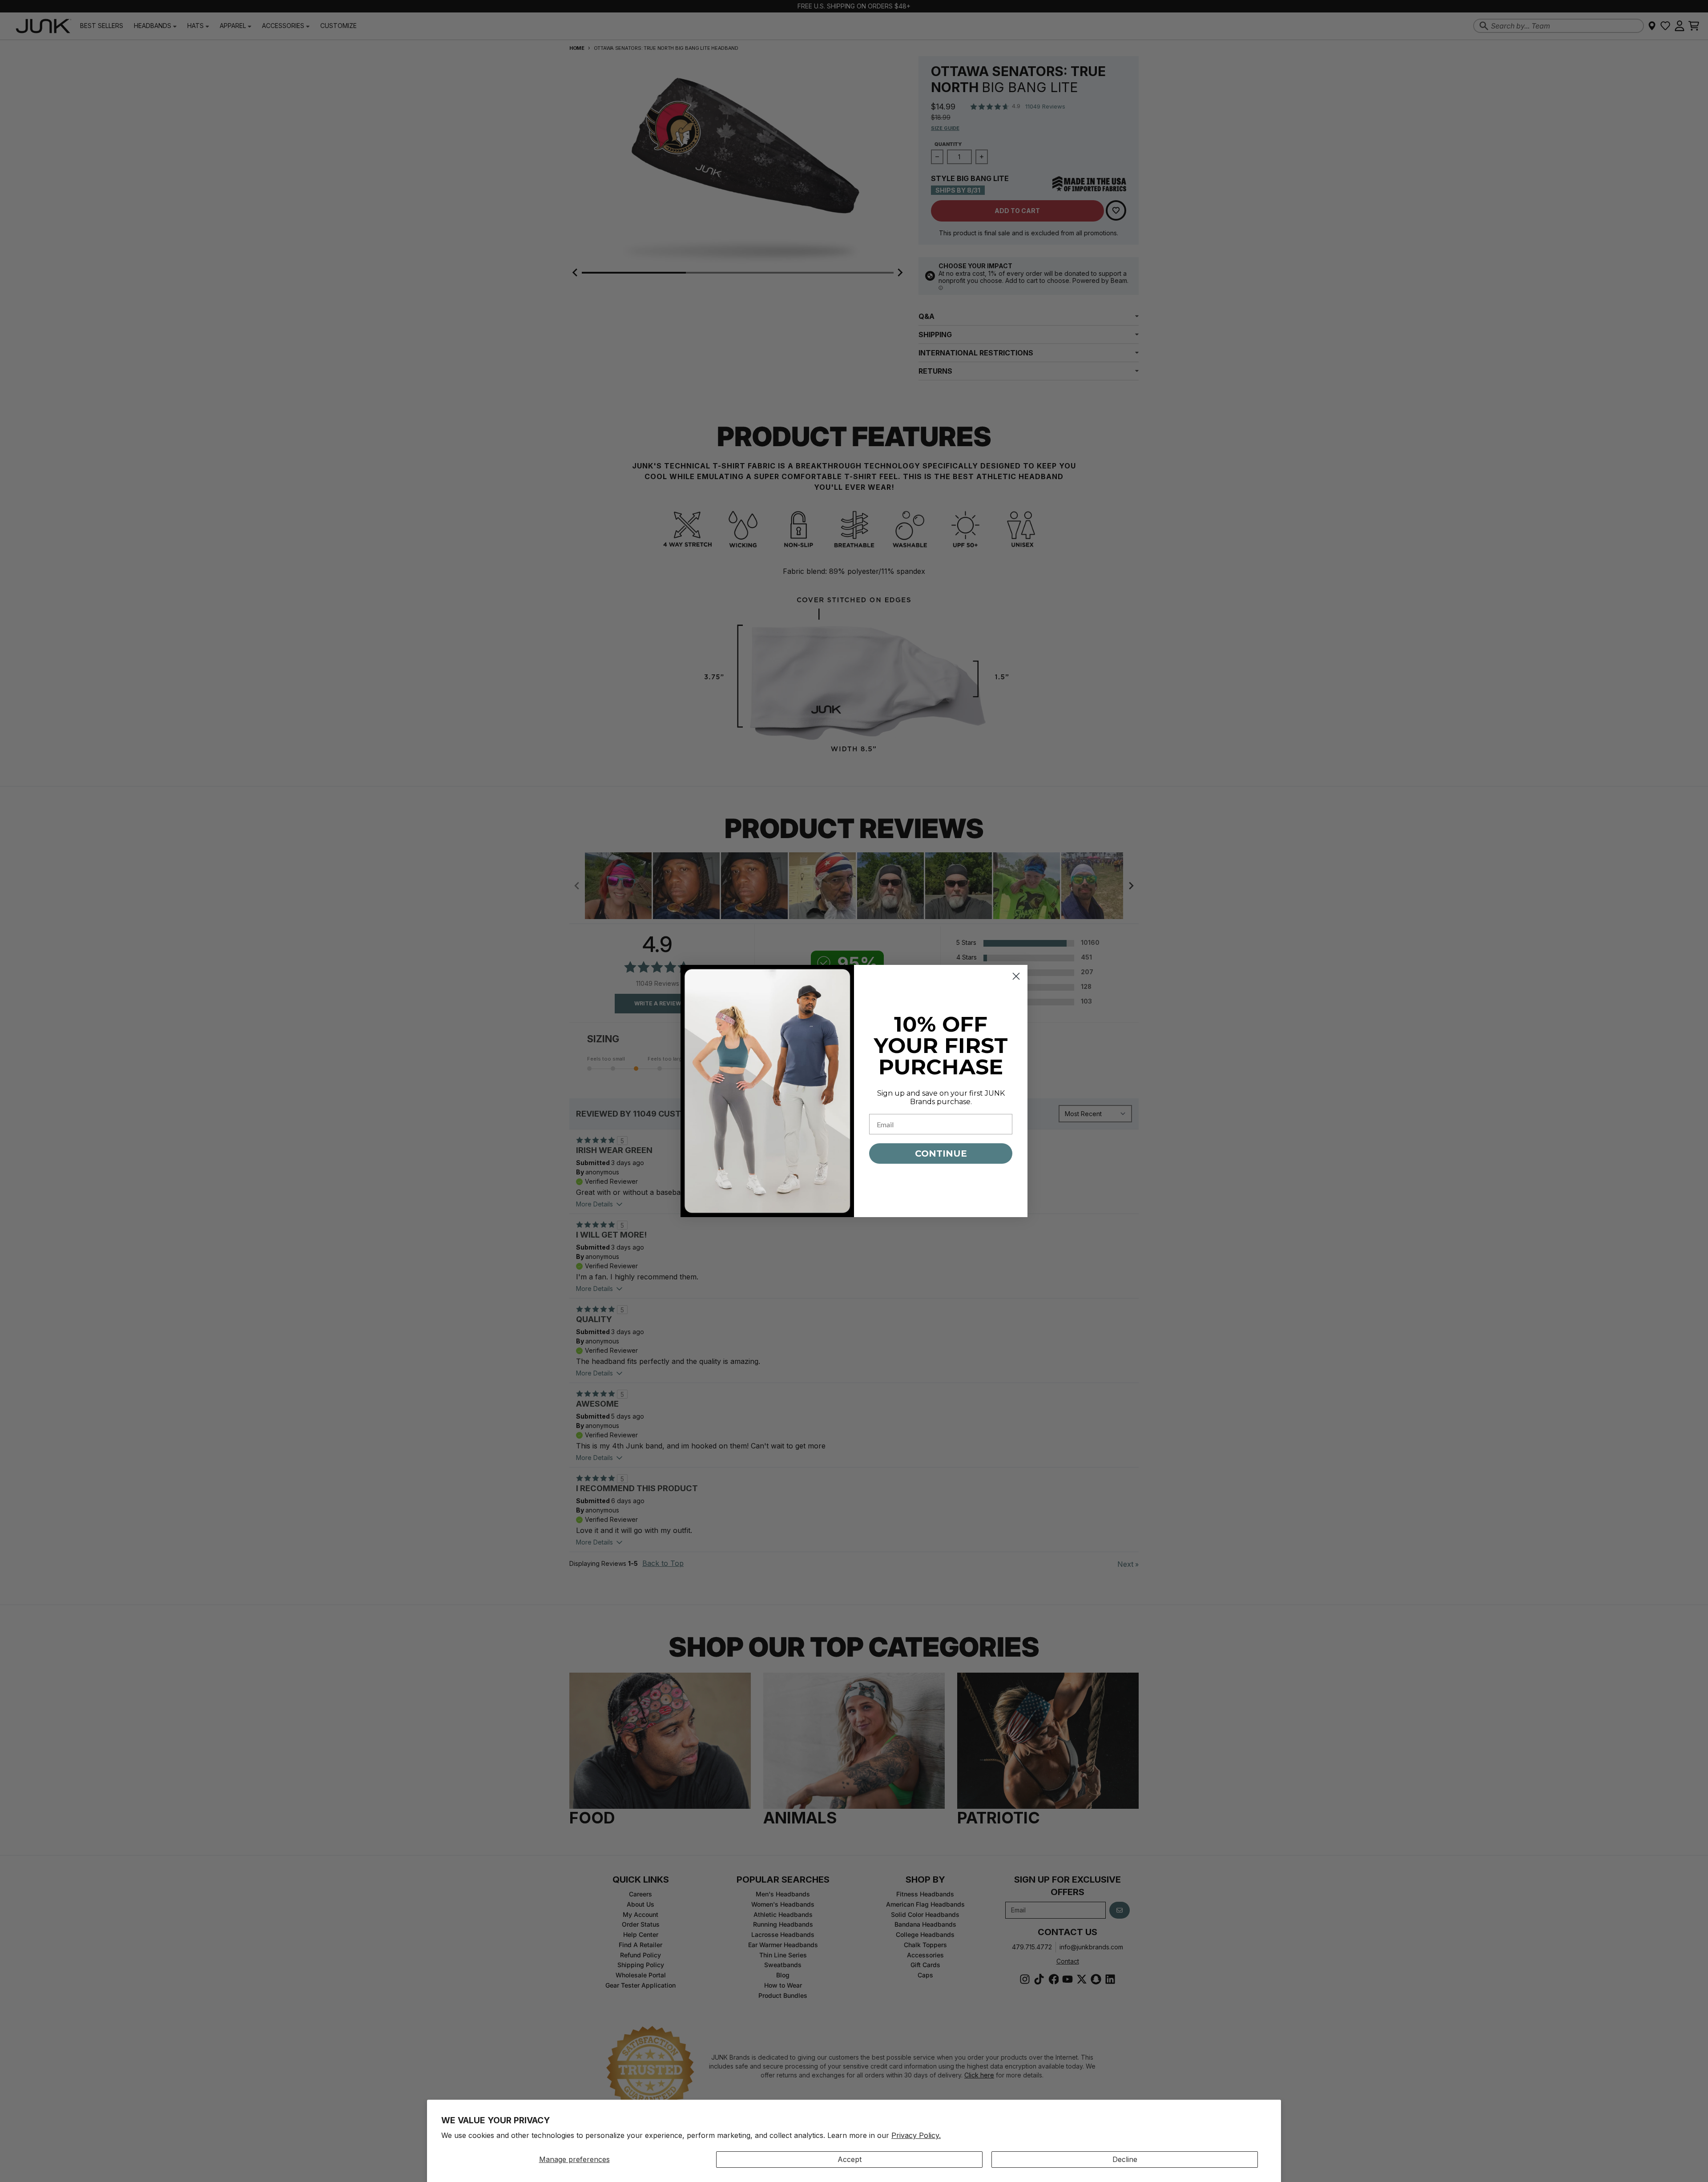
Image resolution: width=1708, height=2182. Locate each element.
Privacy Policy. (916, 2135)
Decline (1125, 2159)
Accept (850, 2159)
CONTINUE (941, 1154)
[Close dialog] (1016, 976)
